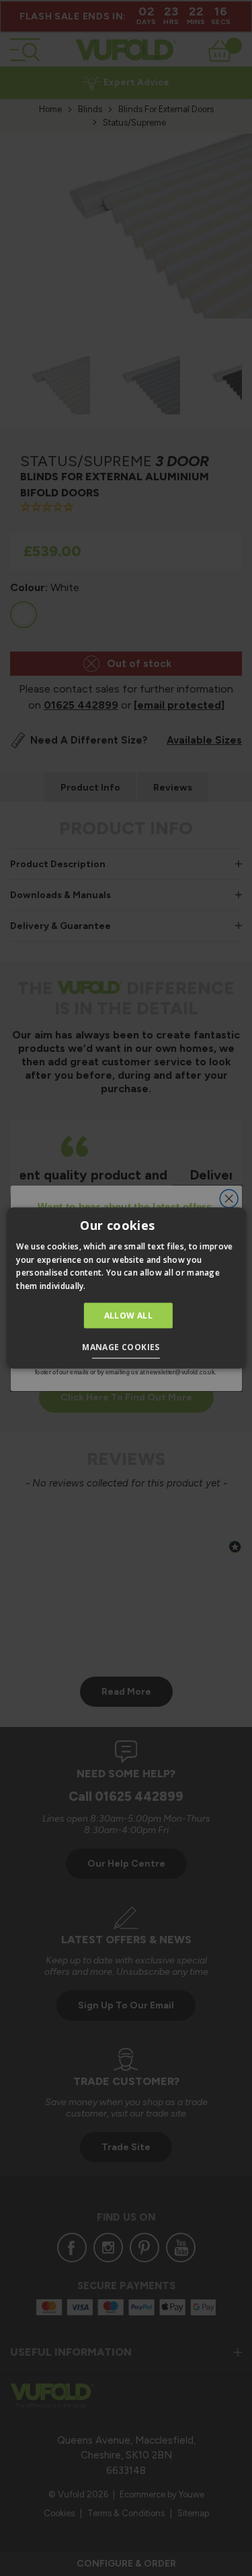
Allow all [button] (129, 1316)
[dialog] (126, 1288)
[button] (126, 1349)
